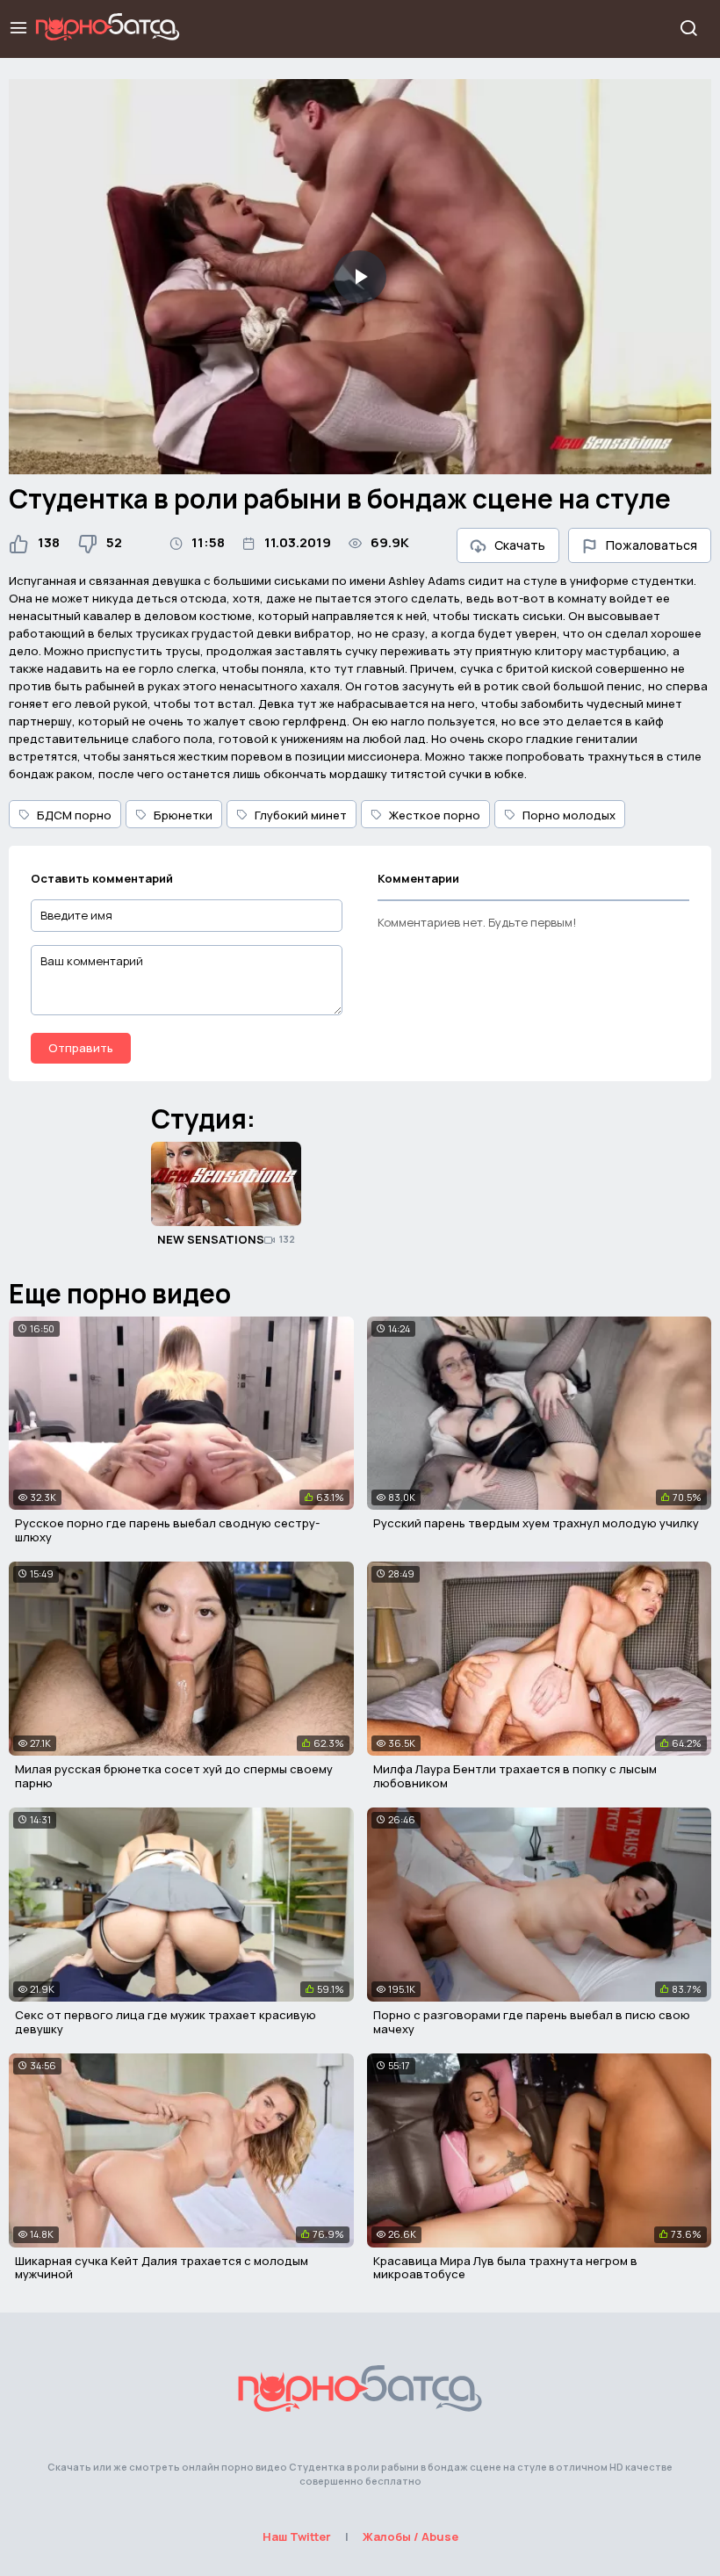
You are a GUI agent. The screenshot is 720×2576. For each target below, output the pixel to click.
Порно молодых (569, 815)
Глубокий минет (301, 815)
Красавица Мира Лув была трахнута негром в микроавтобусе (505, 2268)
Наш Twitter (297, 2536)
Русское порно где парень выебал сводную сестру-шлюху (167, 1530)
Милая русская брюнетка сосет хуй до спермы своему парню (174, 1776)
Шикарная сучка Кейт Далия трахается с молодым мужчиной (162, 2268)
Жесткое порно (435, 815)
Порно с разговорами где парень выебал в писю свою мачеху (532, 2022)
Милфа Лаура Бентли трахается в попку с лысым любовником (515, 1776)
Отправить (81, 1048)
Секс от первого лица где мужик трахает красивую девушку (166, 2022)
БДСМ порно (74, 815)
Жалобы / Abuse (410, 2536)
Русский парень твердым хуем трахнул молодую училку (536, 1523)
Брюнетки (183, 815)
